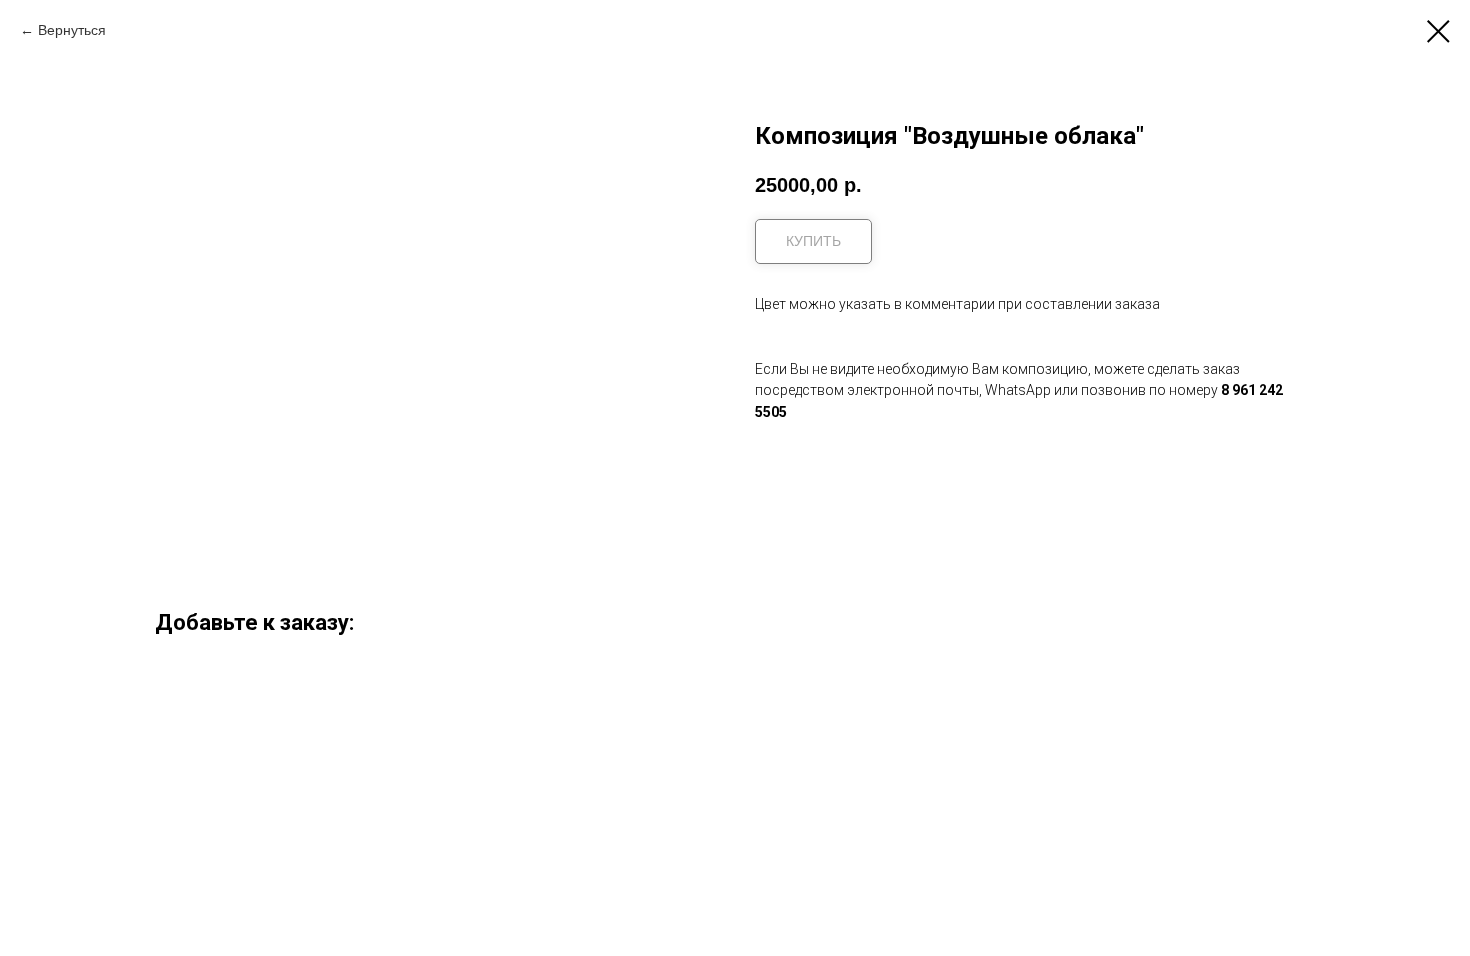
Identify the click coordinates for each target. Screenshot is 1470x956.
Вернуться (72, 30)
